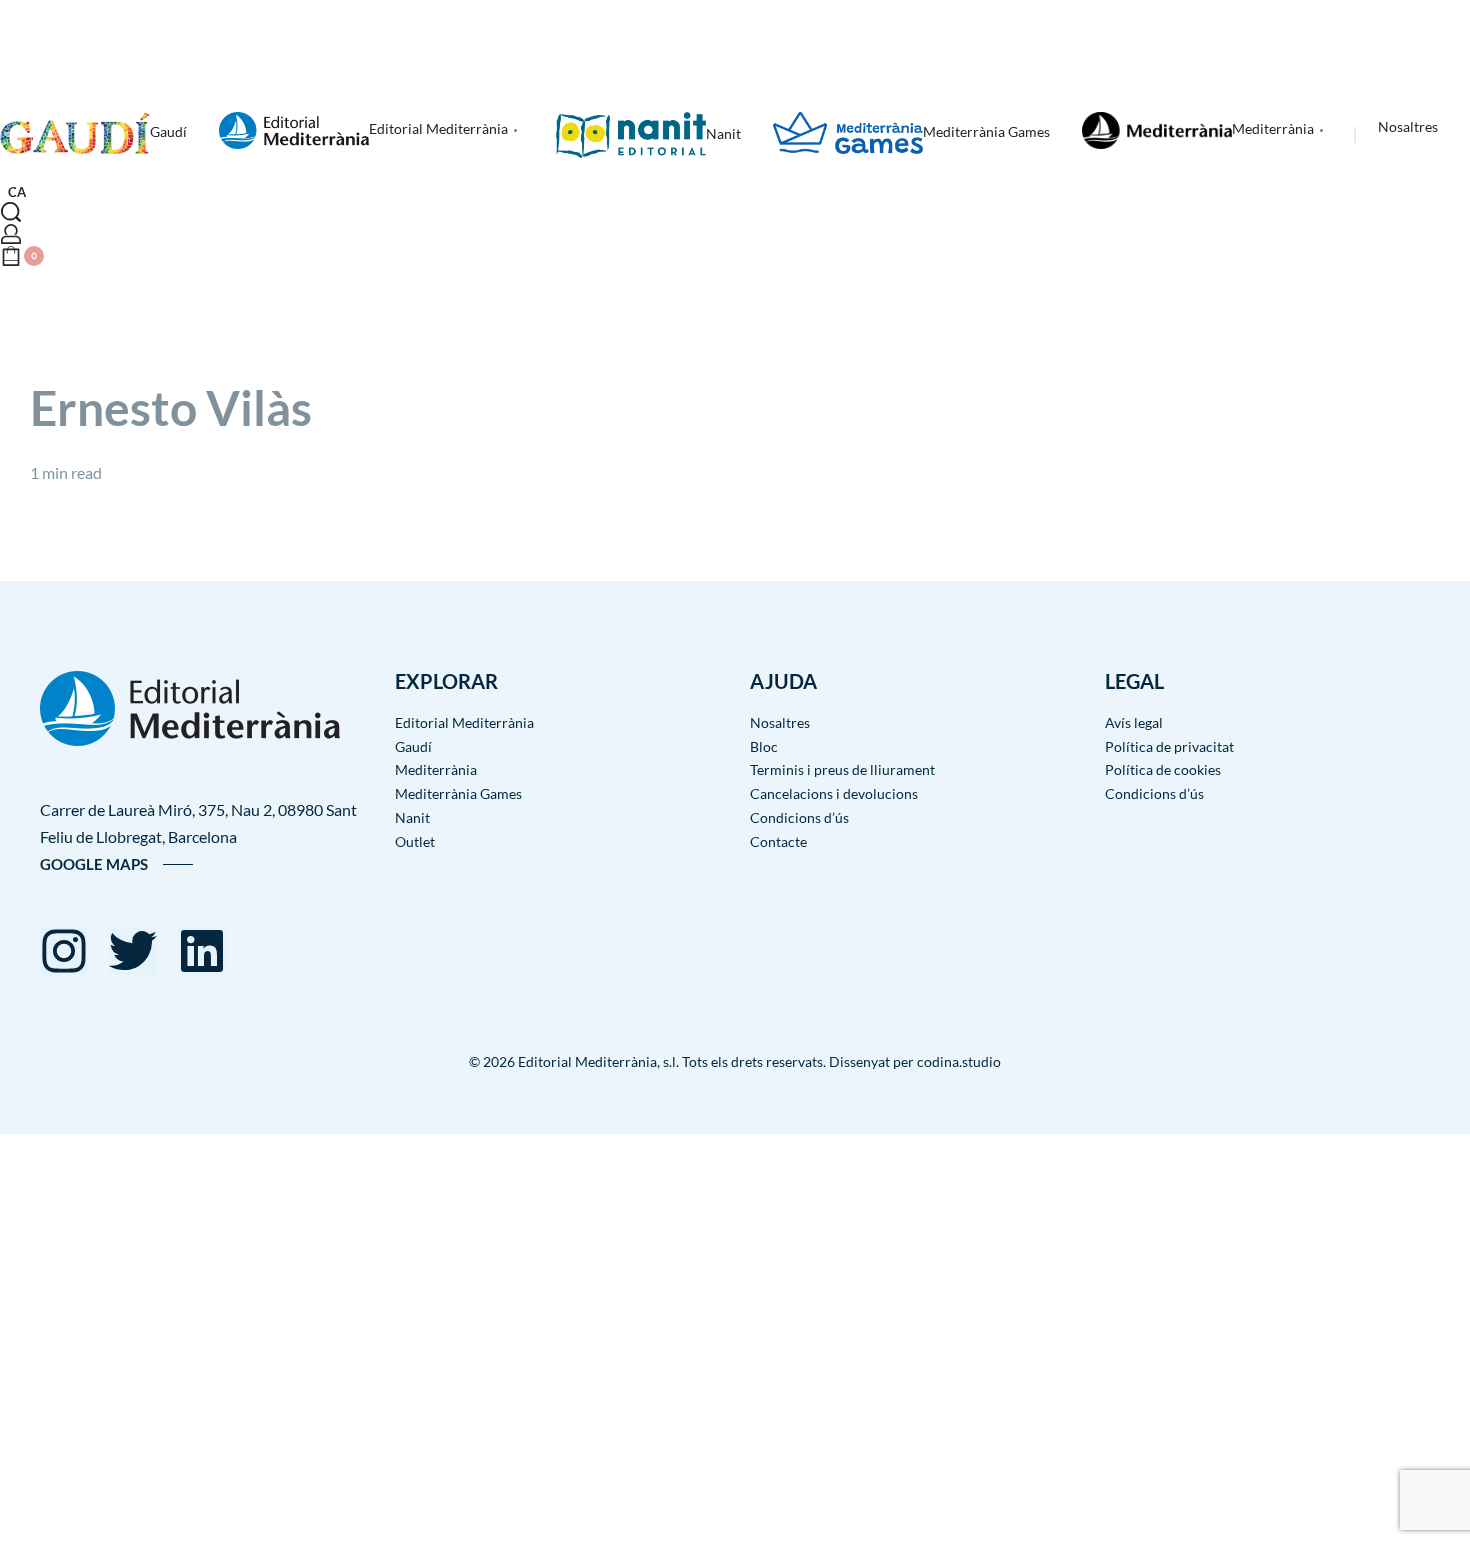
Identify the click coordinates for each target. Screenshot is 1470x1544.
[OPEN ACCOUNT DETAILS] (11, 234)
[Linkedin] (202, 951)
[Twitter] (133, 951)
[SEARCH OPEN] (11, 212)
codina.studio (959, 1061)
